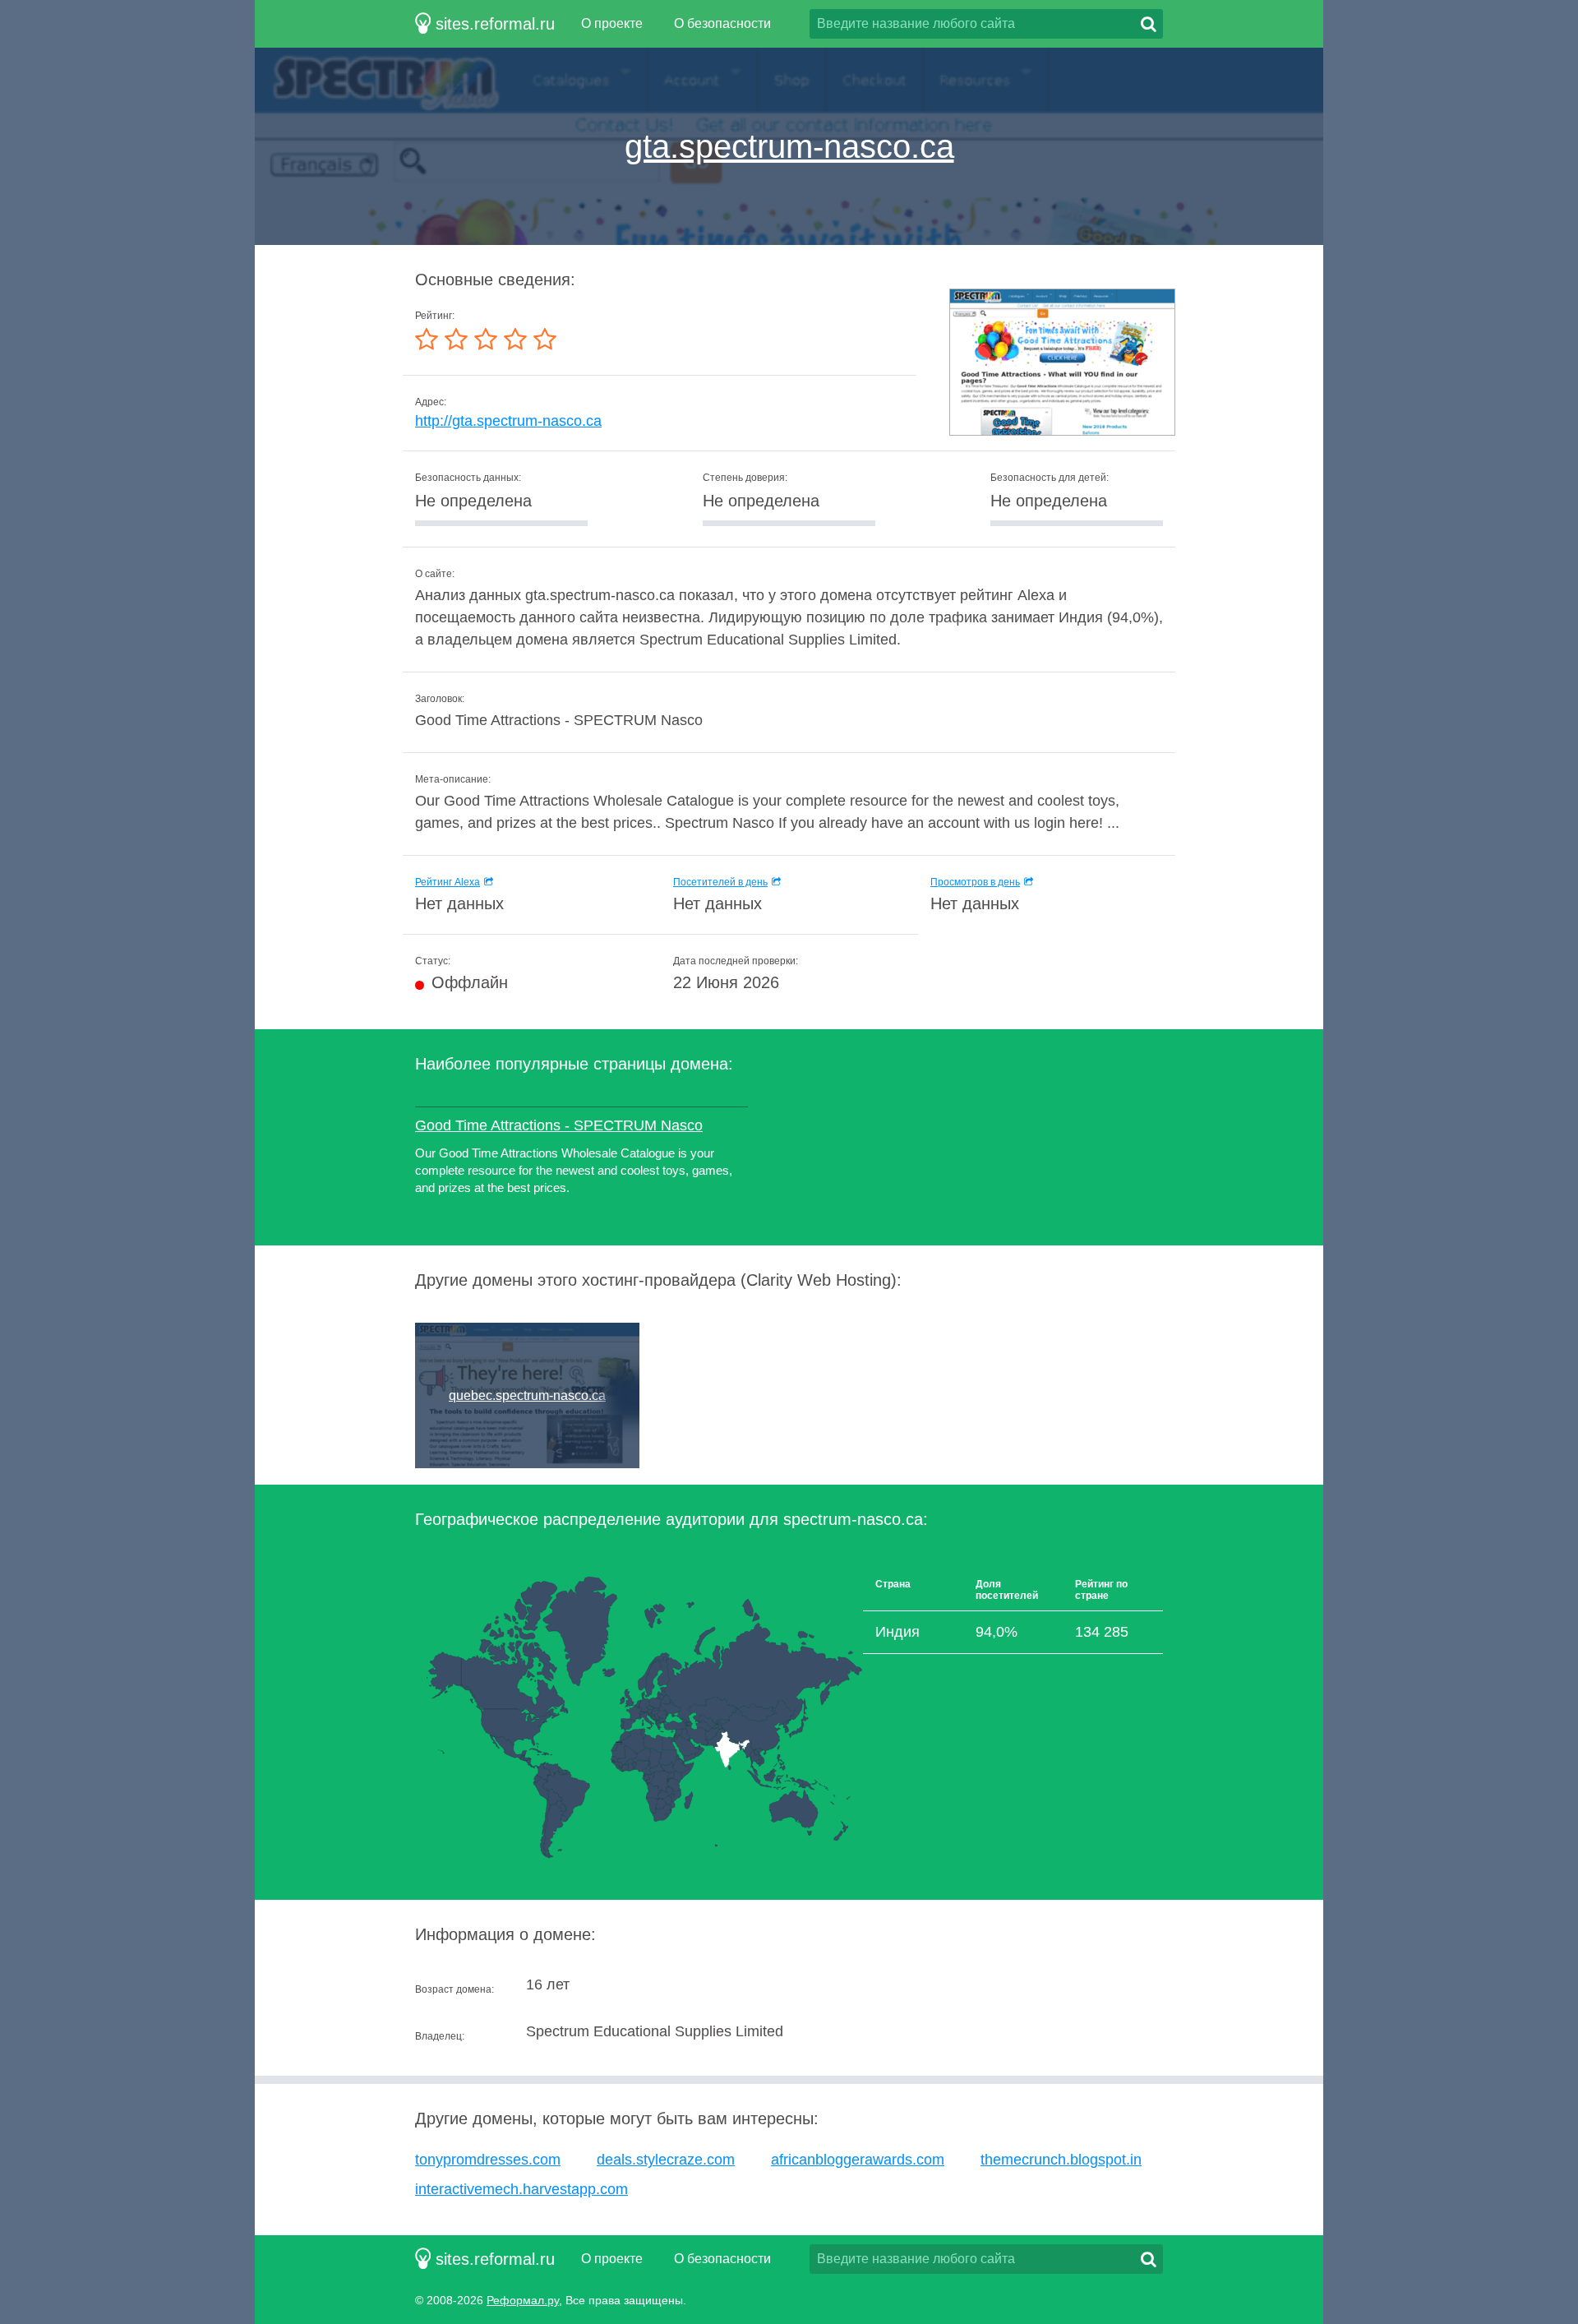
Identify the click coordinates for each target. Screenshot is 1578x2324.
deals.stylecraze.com (666, 2160)
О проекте (612, 23)
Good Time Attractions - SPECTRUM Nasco (559, 1125)
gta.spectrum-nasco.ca (789, 146)
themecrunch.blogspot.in (1061, 2160)
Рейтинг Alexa (448, 882)
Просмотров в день (975, 882)
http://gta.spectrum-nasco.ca (508, 421)
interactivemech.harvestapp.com (521, 2189)
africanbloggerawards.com (858, 2160)
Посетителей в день (720, 882)
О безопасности (722, 23)
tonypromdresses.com (488, 2160)
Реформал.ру (523, 2300)
